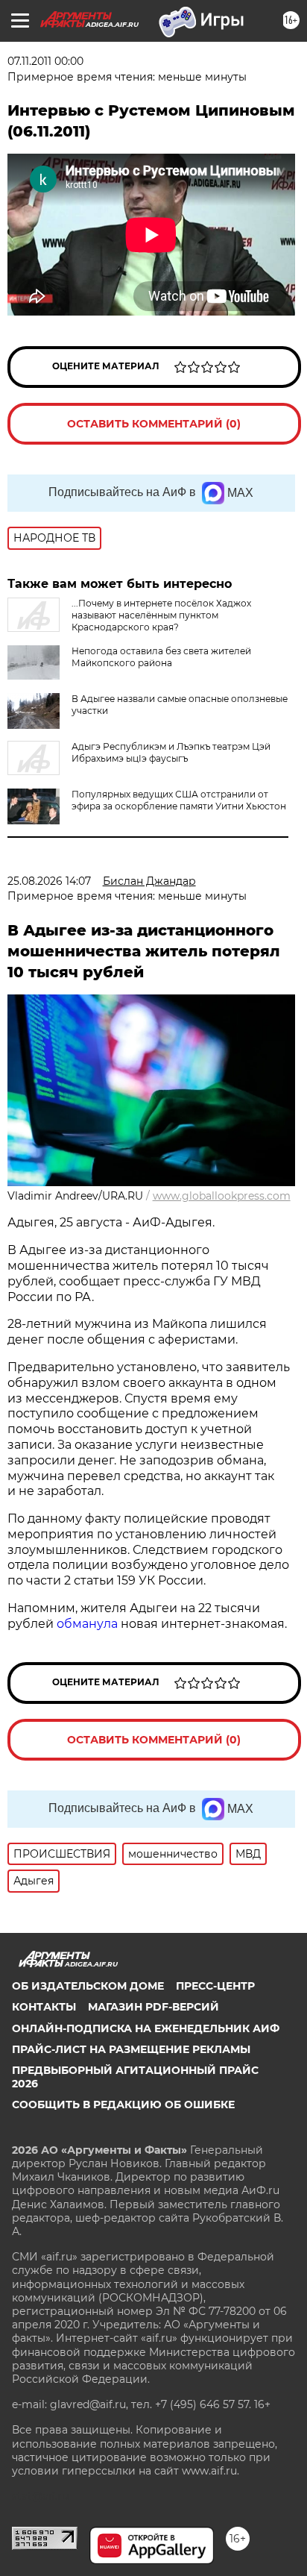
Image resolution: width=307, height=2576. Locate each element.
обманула (89, 1624)
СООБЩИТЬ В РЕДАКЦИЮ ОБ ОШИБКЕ (123, 2105)
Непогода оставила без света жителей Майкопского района (161, 657)
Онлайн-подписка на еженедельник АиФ (146, 2028)
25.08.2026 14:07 (49, 881)
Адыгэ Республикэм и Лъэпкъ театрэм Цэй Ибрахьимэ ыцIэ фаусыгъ (171, 752)
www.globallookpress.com (222, 1196)
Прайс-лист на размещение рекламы (131, 2049)
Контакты (44, 2007)
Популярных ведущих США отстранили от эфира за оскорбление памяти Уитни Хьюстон (179, 800)
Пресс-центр (215, 1986)
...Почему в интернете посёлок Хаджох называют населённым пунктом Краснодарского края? (161, 615)
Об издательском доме (88, 1986)
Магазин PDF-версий (153, 2007)
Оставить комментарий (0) (154, 424)
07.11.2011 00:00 (45, 61)
